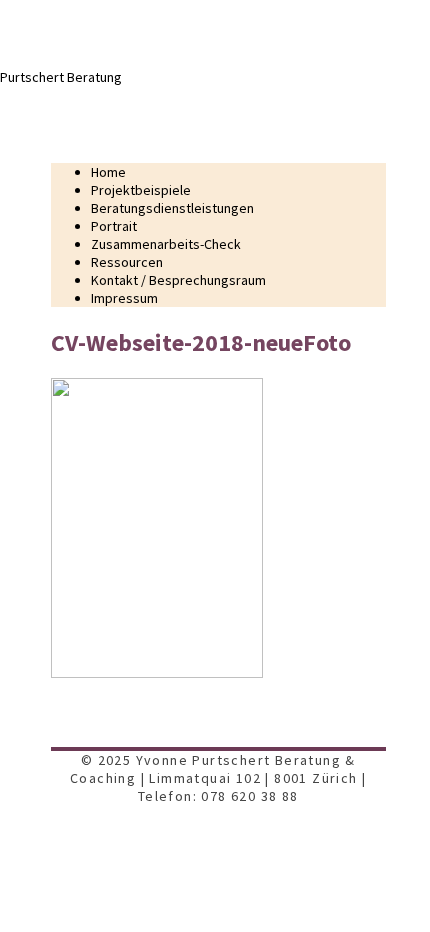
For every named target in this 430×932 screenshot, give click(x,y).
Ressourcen (127, 262)
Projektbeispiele (141, 190)
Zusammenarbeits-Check (166, 244)
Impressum (124, 298)
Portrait (114, 226)
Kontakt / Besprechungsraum (178, 280)
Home (108, 172)
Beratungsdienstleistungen (172, 208)
